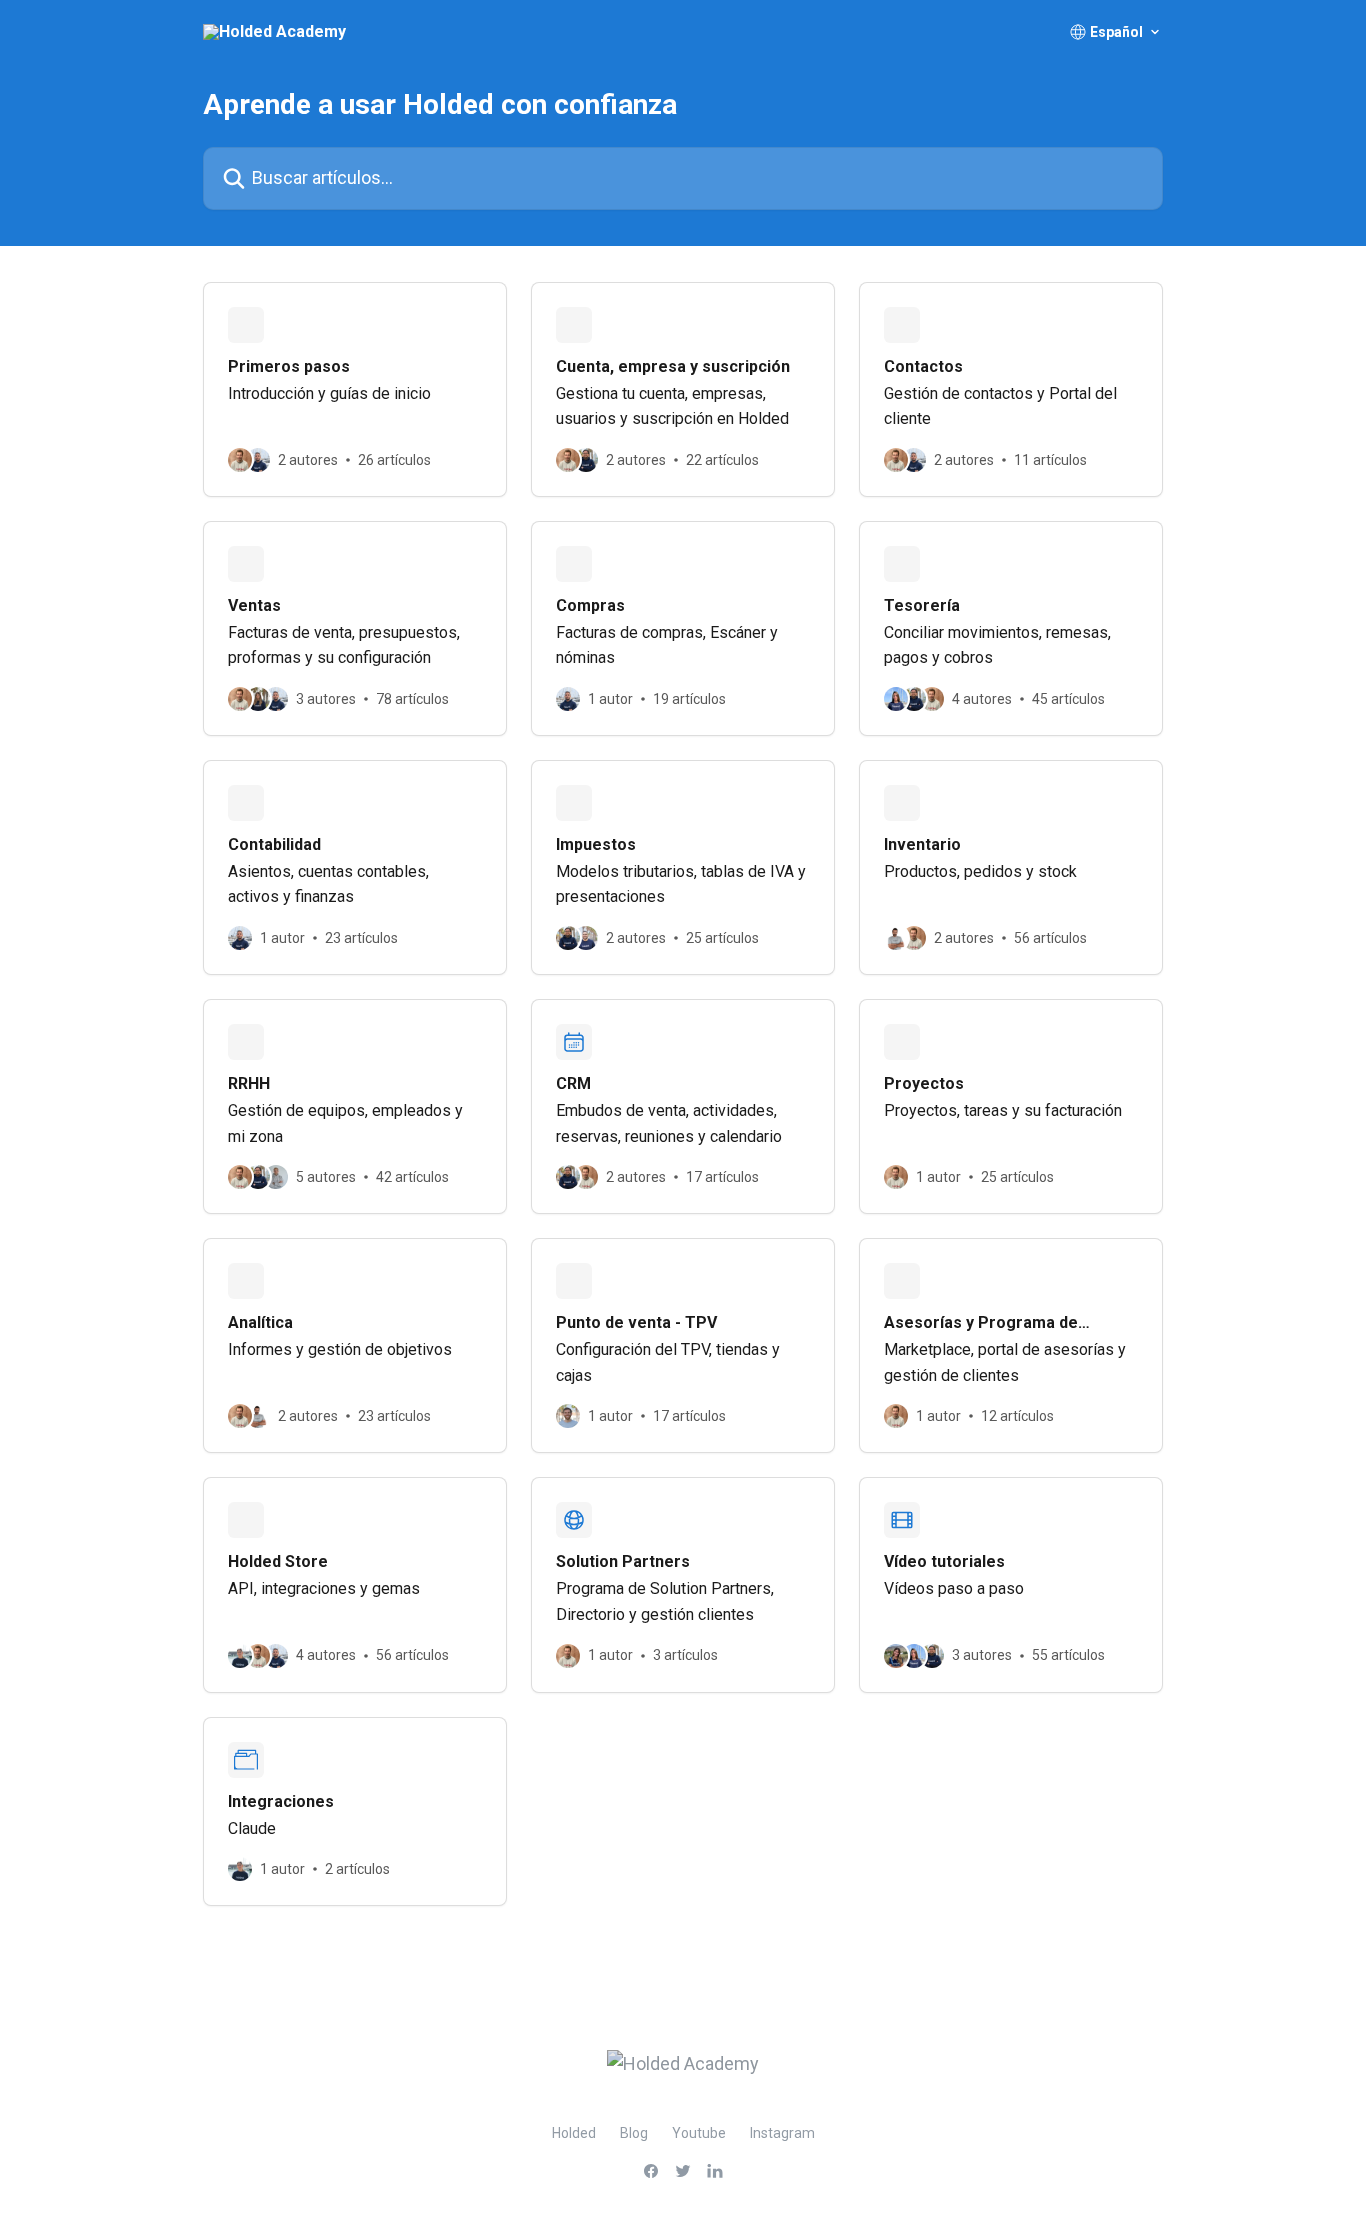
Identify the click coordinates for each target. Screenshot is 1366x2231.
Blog (634, 2133)
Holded (574, 2133)
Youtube (699, 2133)
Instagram (782, 2133)
